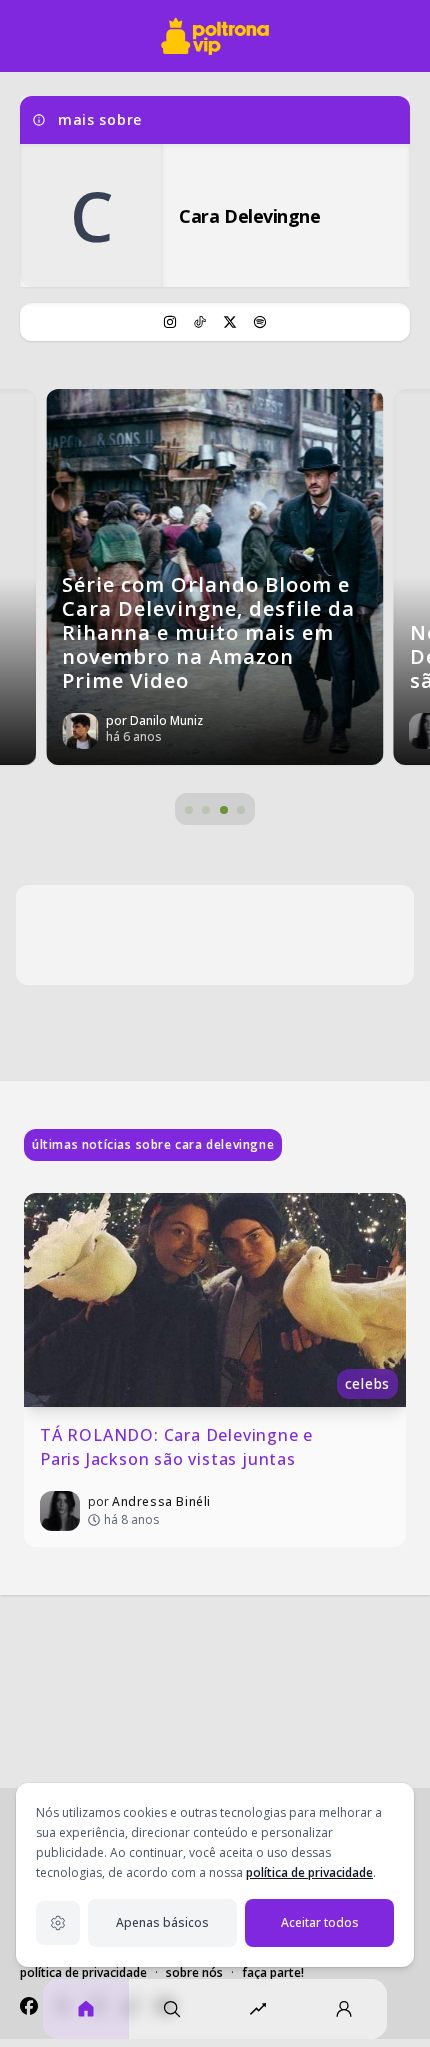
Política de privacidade (83, 1972)
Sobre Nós (194, 1972)
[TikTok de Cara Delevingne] (200, 322)
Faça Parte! (273, 1972)
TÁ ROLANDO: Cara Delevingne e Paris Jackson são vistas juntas (179, 1447)
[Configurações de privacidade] (58, 1923)
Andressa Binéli (161, 1501)
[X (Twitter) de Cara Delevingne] (230, 322)
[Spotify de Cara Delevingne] (260, 322)
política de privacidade (309, 1872)
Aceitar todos (320, 1922)
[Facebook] (29, 2006)
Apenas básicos (162, 1922)
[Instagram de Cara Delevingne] (170, 322)
